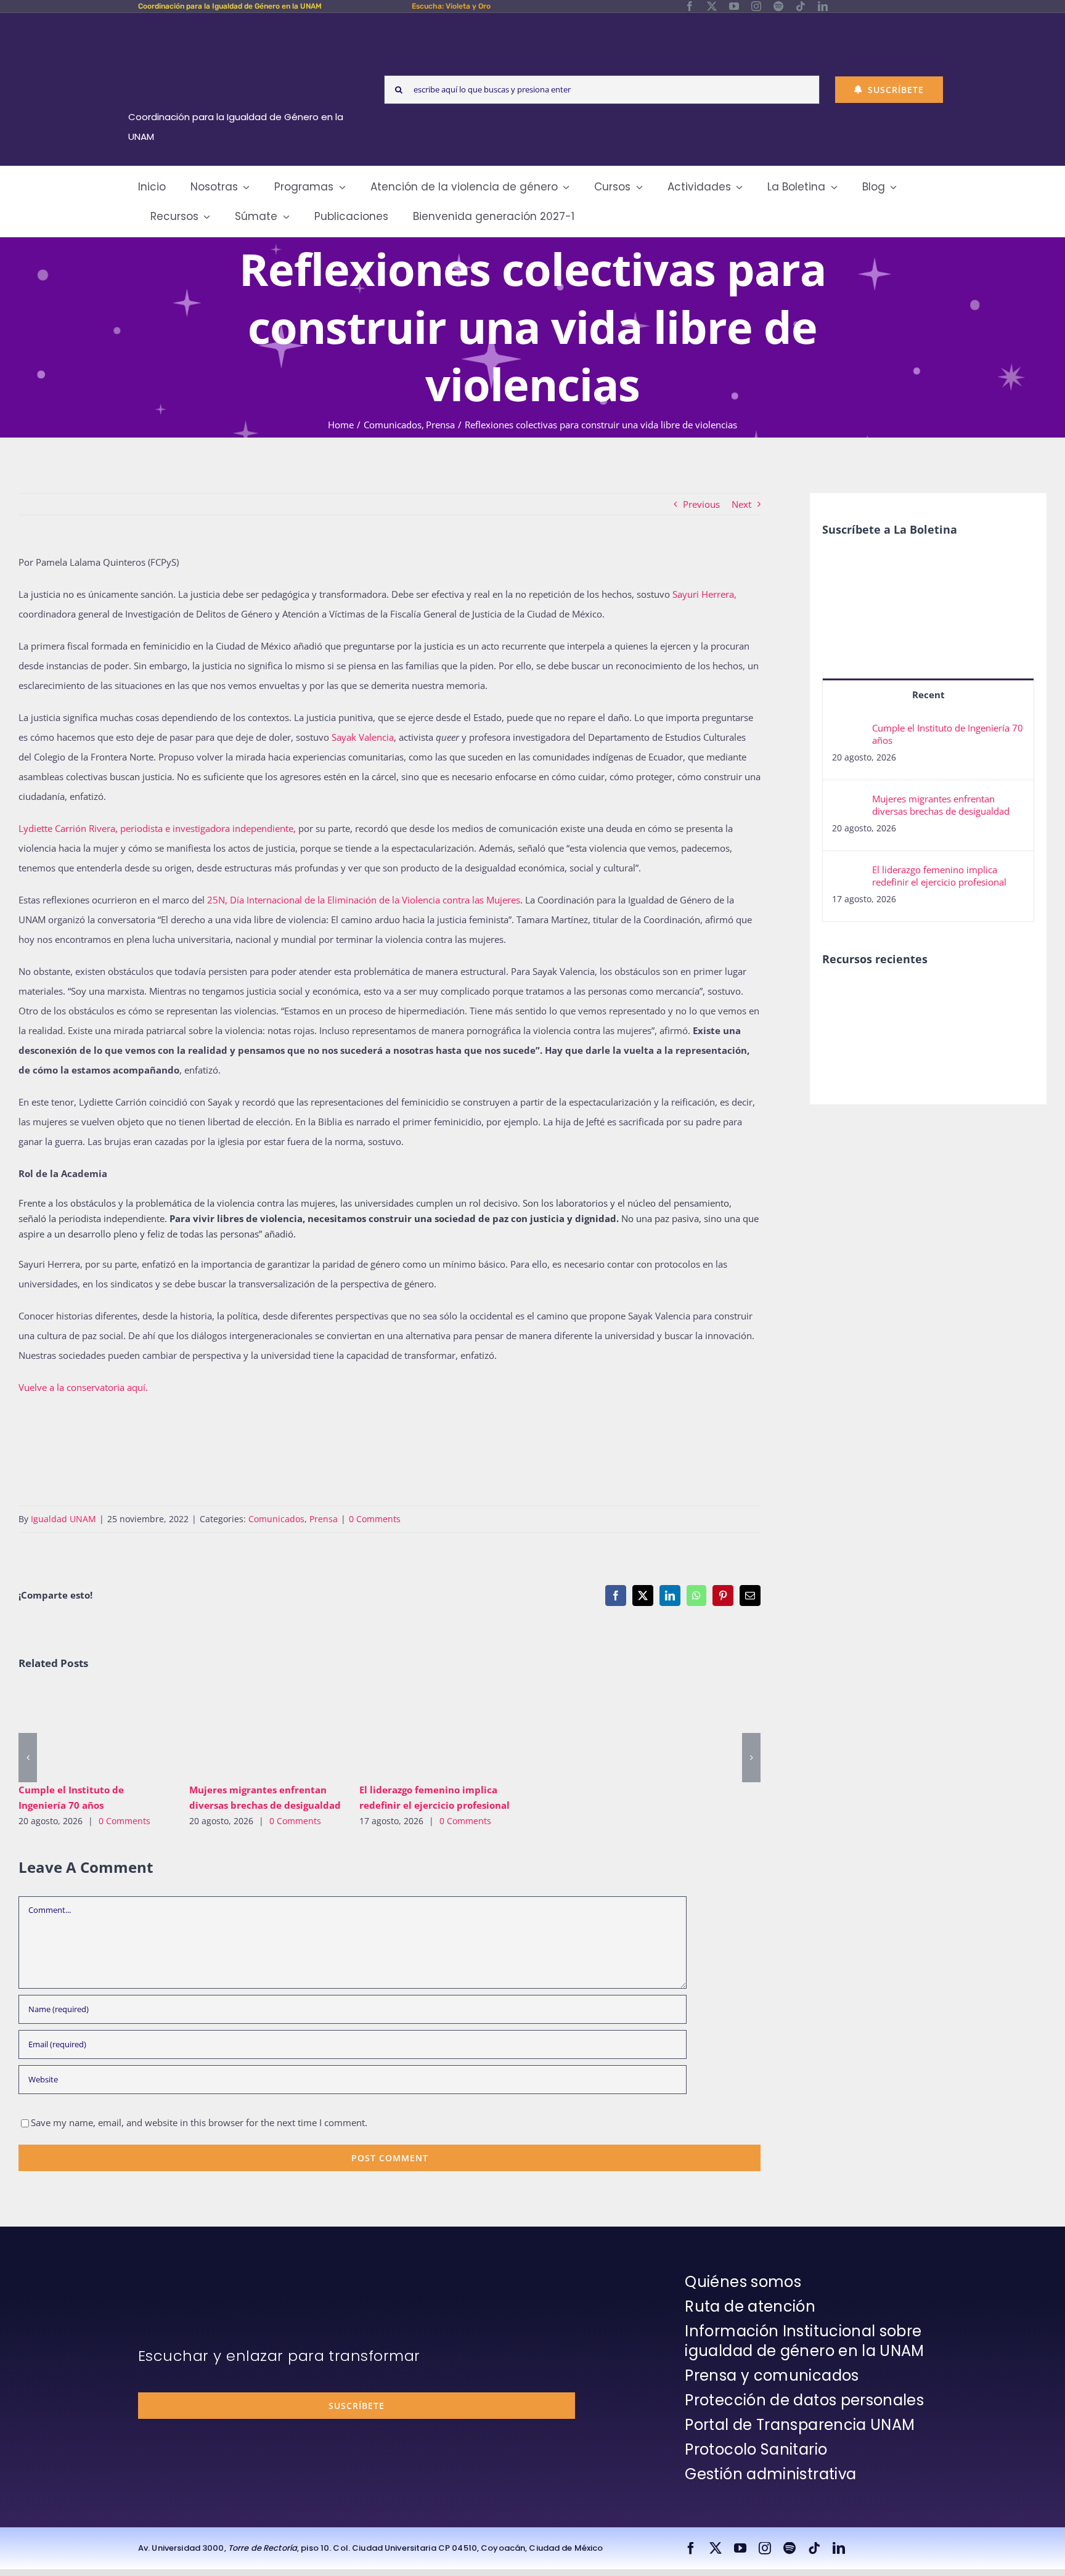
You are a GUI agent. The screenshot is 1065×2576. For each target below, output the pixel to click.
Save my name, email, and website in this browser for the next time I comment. (199, 2122)
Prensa (324, 1519)
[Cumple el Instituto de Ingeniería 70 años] (95, 1731)
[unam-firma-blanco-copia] (173, 2275)
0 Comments (375, 1519)
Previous (701, 504)
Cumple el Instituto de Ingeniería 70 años (77, 1731)
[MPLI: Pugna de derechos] (978, 997)
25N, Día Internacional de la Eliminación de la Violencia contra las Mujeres (364, 900)
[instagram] (756, 6)
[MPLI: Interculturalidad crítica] (843, 997)
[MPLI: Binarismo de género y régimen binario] (933, 997)
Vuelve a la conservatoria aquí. (83, 1387)
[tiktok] (801, 6)
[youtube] (734, 6)
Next (741, 504)
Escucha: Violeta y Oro (451, 6)
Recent (928, 695)
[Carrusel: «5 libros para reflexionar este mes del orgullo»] (888, 1037)
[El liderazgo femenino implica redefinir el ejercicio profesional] (435, 1731)
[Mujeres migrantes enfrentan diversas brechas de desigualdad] (265, 1731)
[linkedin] (823, 6)
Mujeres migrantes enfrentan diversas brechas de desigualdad (247, 1731)
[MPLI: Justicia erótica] (888, 997)
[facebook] (690, 6)
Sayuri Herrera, (704, 594)
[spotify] (778, 6)
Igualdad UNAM (63, 1519)
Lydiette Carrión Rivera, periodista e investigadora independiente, (157, 828)
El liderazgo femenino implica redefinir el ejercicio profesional (418, 1731)
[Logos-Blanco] (240, 27)
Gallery (112, 1731)
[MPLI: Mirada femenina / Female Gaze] (843, 1023)
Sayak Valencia (363, 737)
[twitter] (712, 6)
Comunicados (276, 1519)
